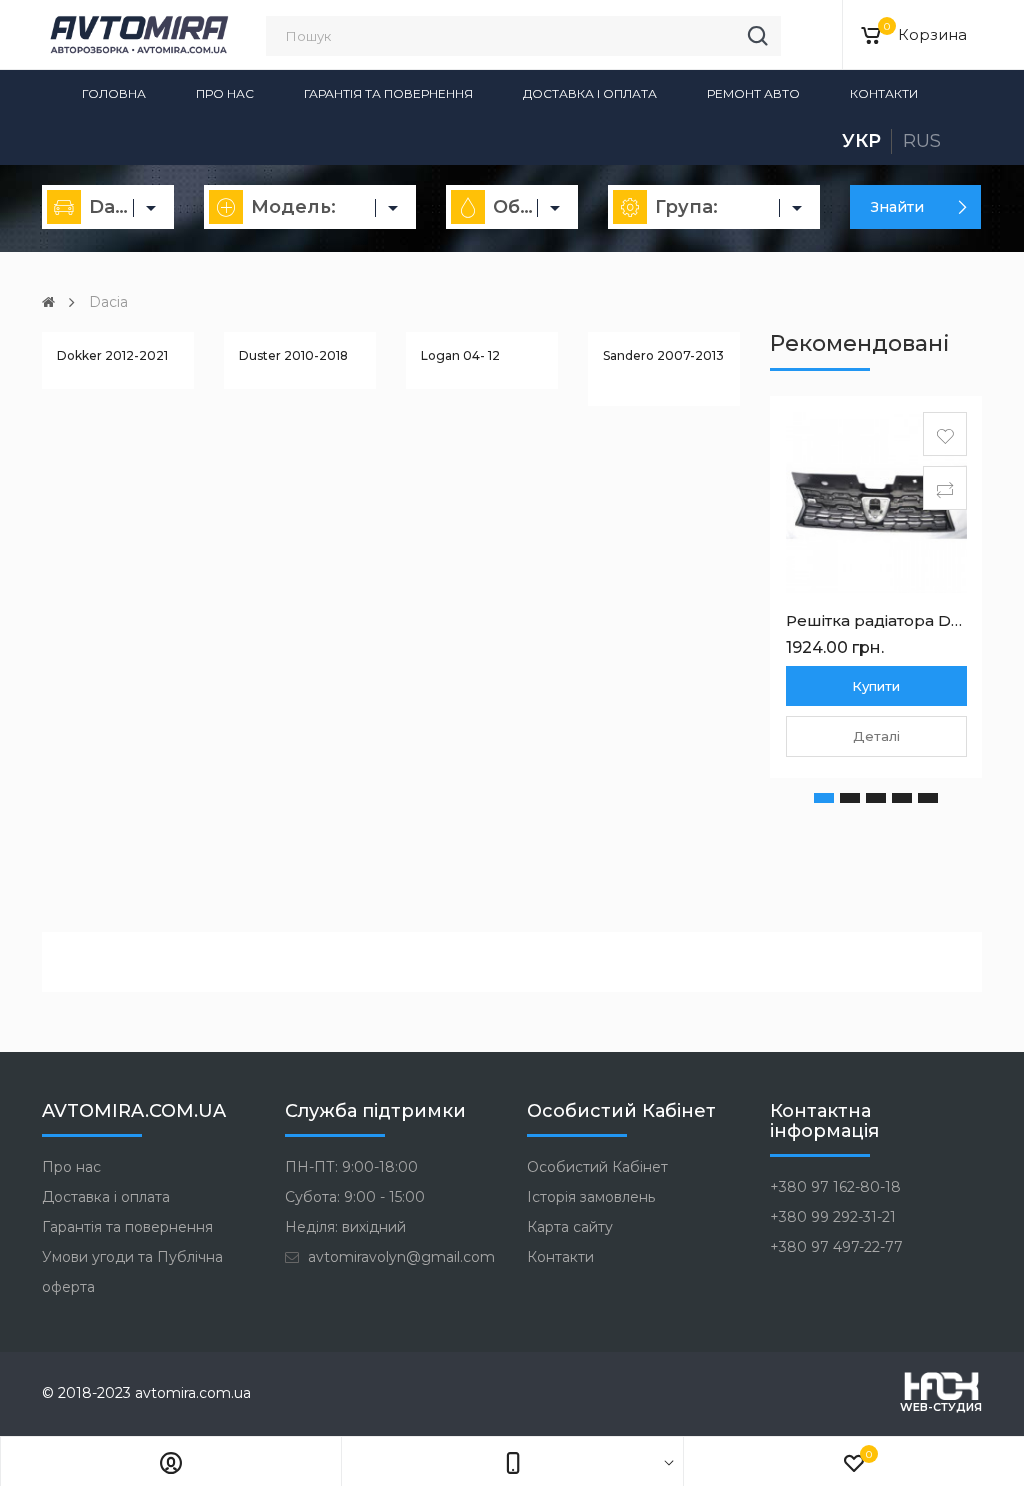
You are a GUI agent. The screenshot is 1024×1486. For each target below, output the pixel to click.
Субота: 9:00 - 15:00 (355, 1197)
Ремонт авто (753, 93)
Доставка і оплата (590, 93)
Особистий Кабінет (597, 1167)
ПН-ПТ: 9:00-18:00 (351, 1167)
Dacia (108, 302)
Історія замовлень (591, 1197)
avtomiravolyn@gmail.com (399, 1257)
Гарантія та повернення (388, 93)
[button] (824, 798)
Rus (922, 141)
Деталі (876, 736)
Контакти (884, 93)
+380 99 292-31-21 (833, 1217)
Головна (114, 93)
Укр (861, 141)
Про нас (225, 93)
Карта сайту (570, 1227)
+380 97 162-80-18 (835, 1187)
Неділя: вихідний (345, 1227)
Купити (876, 686)
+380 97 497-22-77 (836, 1247)
